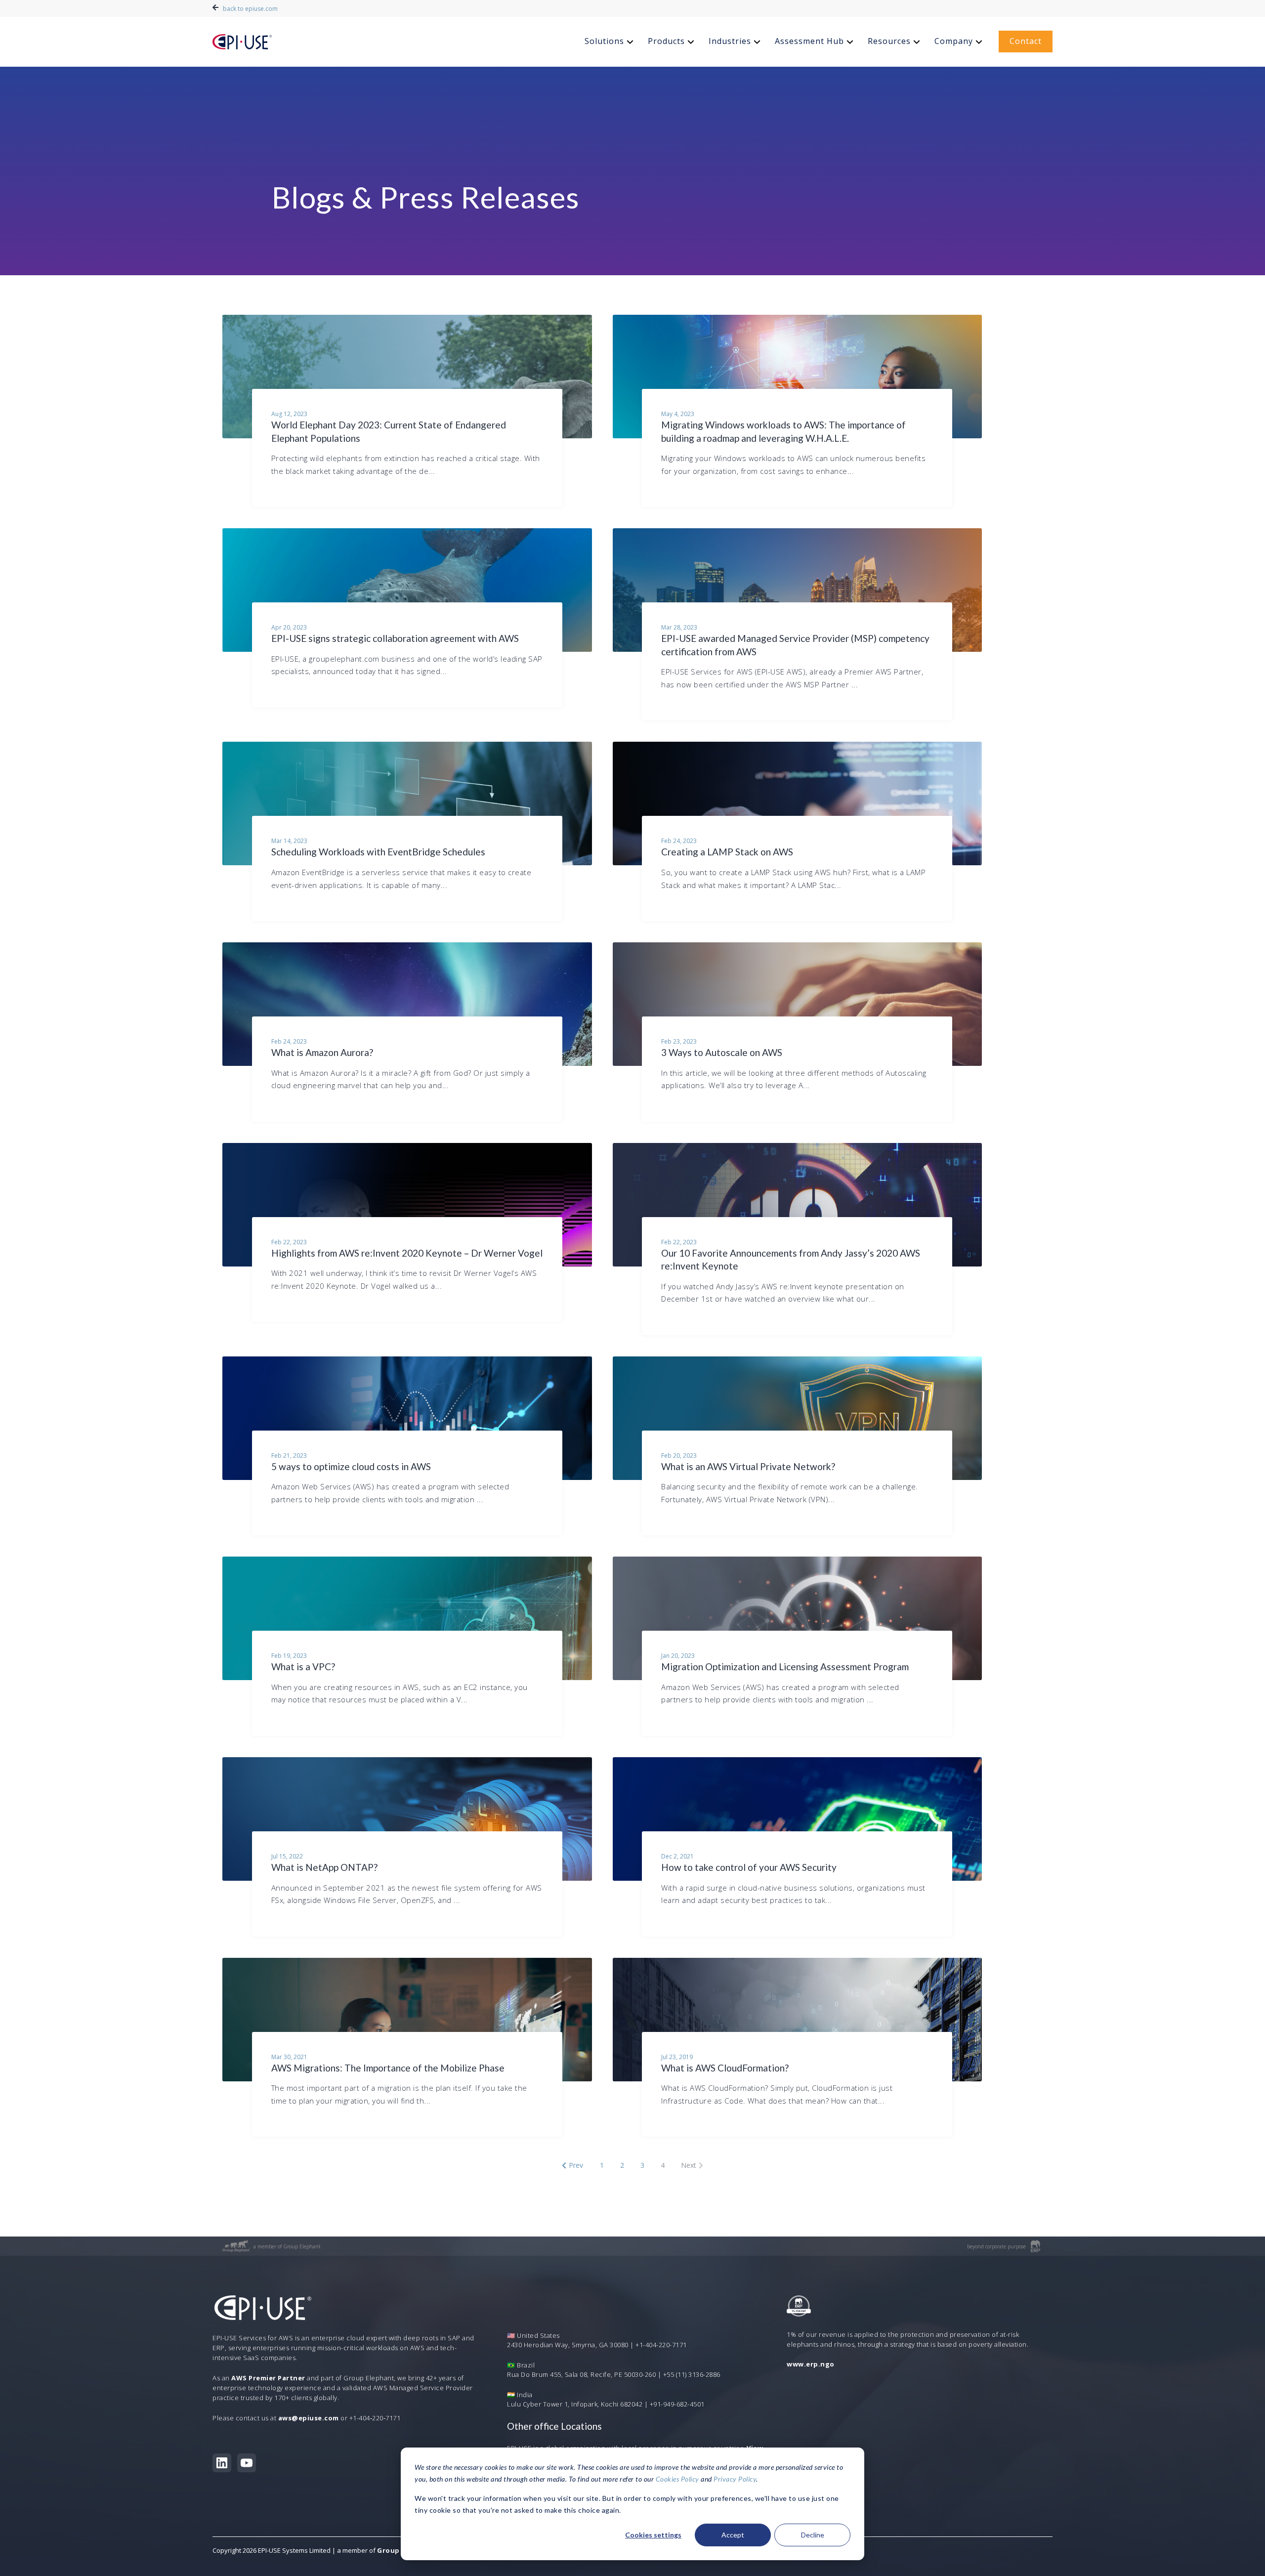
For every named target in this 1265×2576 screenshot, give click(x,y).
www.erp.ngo (811, 2364)
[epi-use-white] (242, 42)
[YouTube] (247, 2463)
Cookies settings (653, 2535)
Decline (813, 2535)
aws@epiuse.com (309, 2418)
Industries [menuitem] (730, 41)
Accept (733, 2535)
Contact (1026, 41)
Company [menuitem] (954, 41)
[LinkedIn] (222, 2463)
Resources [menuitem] (889, 41)
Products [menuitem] (666, 41)
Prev (576, 2165)
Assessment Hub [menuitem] (809, 41)
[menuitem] (610, 42)
